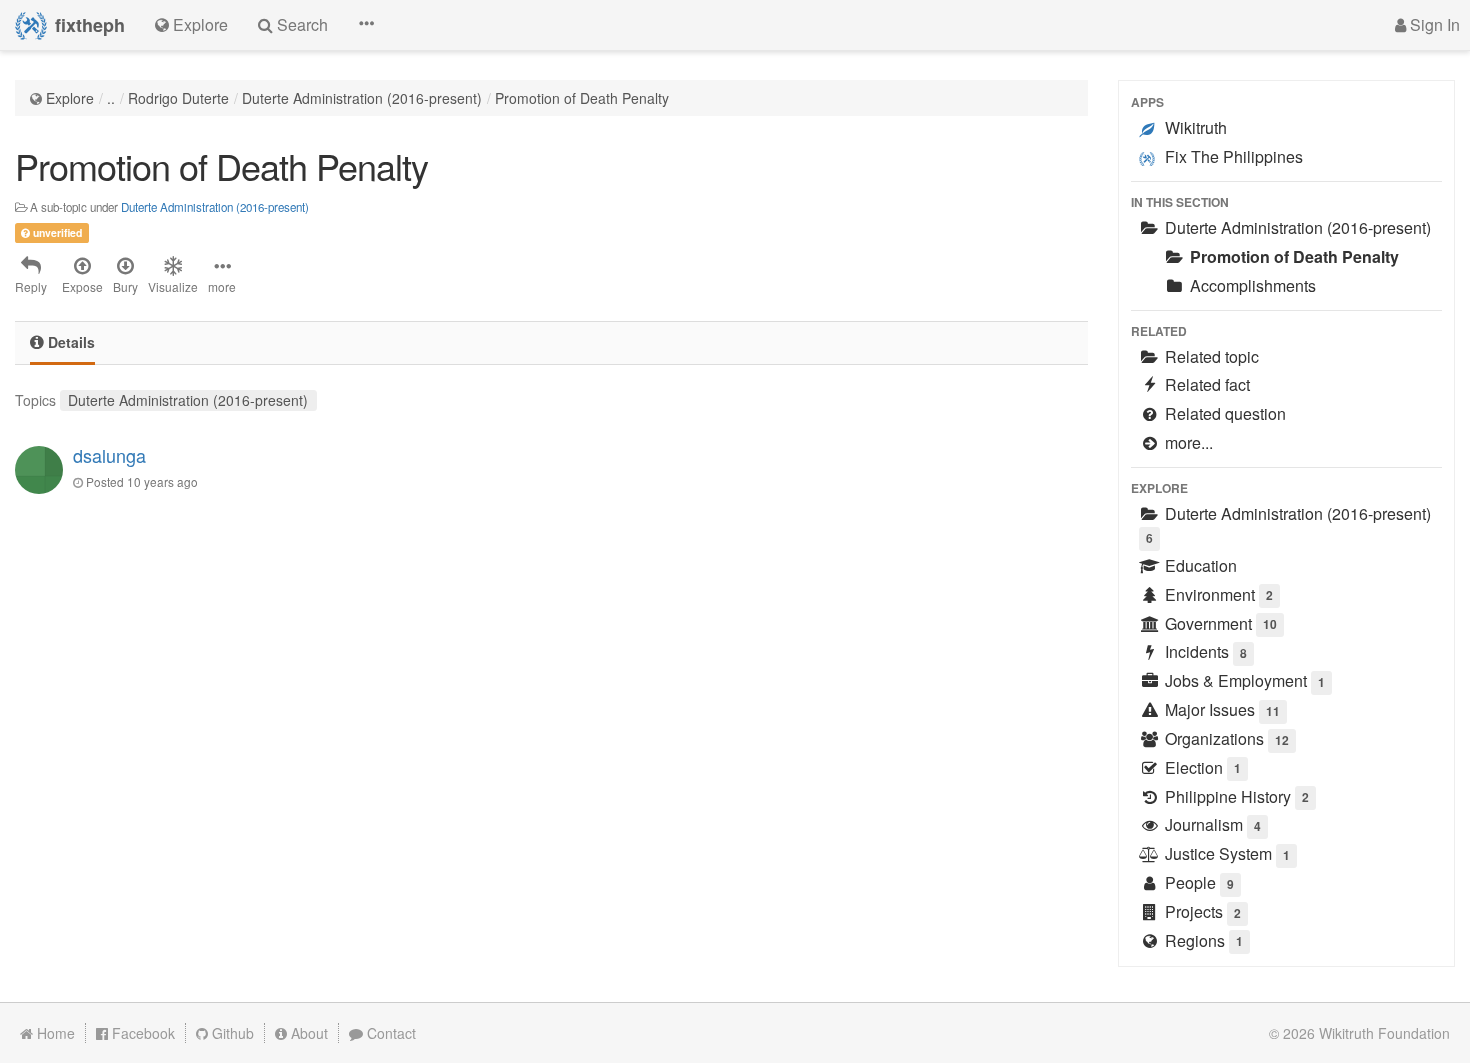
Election (1201, 767)
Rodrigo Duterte (178, 98)
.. (111, 98)
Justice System (1225, 853)
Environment (1217, 594)
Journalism (1211, 824)
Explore (70, 98)
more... (1187, 442)
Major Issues (1220, 709)
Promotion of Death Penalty (582, 98)
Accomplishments (1251, 285)
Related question (1223, 413)
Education (1199, 565)
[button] (366, 25)
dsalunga (109, 455)
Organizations (1225, 738)
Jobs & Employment (1243, 680)
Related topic (1210, 356)
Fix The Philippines (1232, 156)
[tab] (62, 343)
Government (1219, 623)
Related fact (1205, 384)
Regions (1202, 940)
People (1197, 882)
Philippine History (1235, 796)
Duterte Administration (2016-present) (362, 98)
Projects (1201, 911)
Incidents (1204, 651)
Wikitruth (1194, 127)
